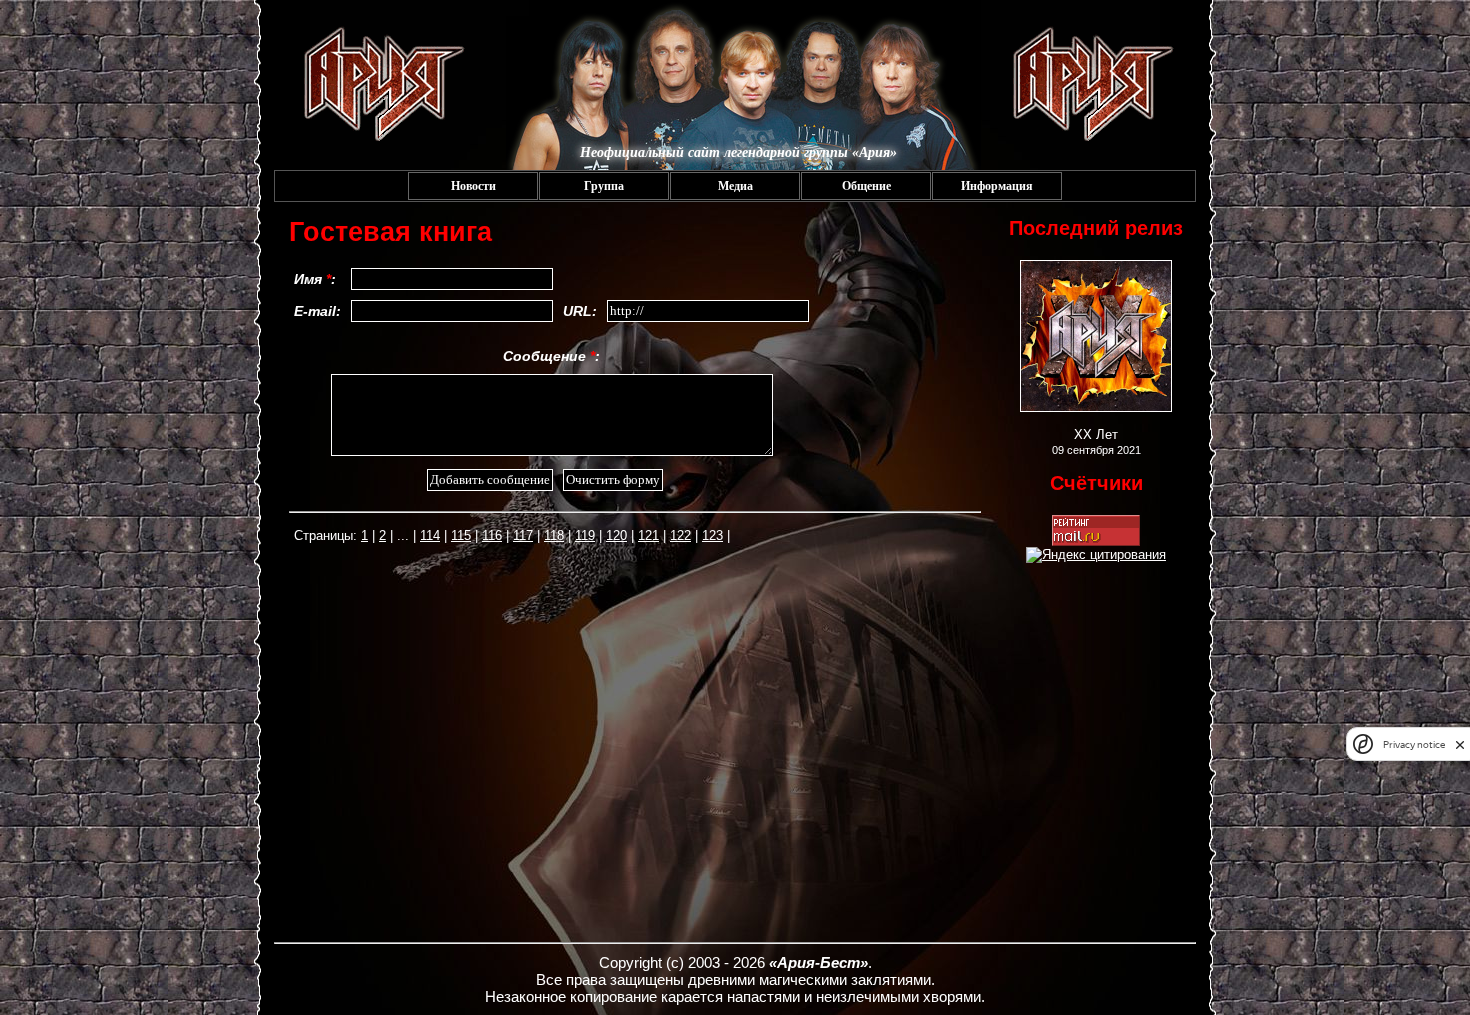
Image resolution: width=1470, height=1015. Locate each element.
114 (430, 535)
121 (648, 535)
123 (712, 535)
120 (616, 535)
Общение (866, 186)
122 (680, 535)
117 (523, 535)
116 (492, 535)
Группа (604, 186)
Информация (997, 186)
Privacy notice (1414, 744)
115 (461, 535)
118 (554, 535)
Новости (473, 186)
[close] (1460, 744)
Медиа (735, 186)
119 (585, 535)
